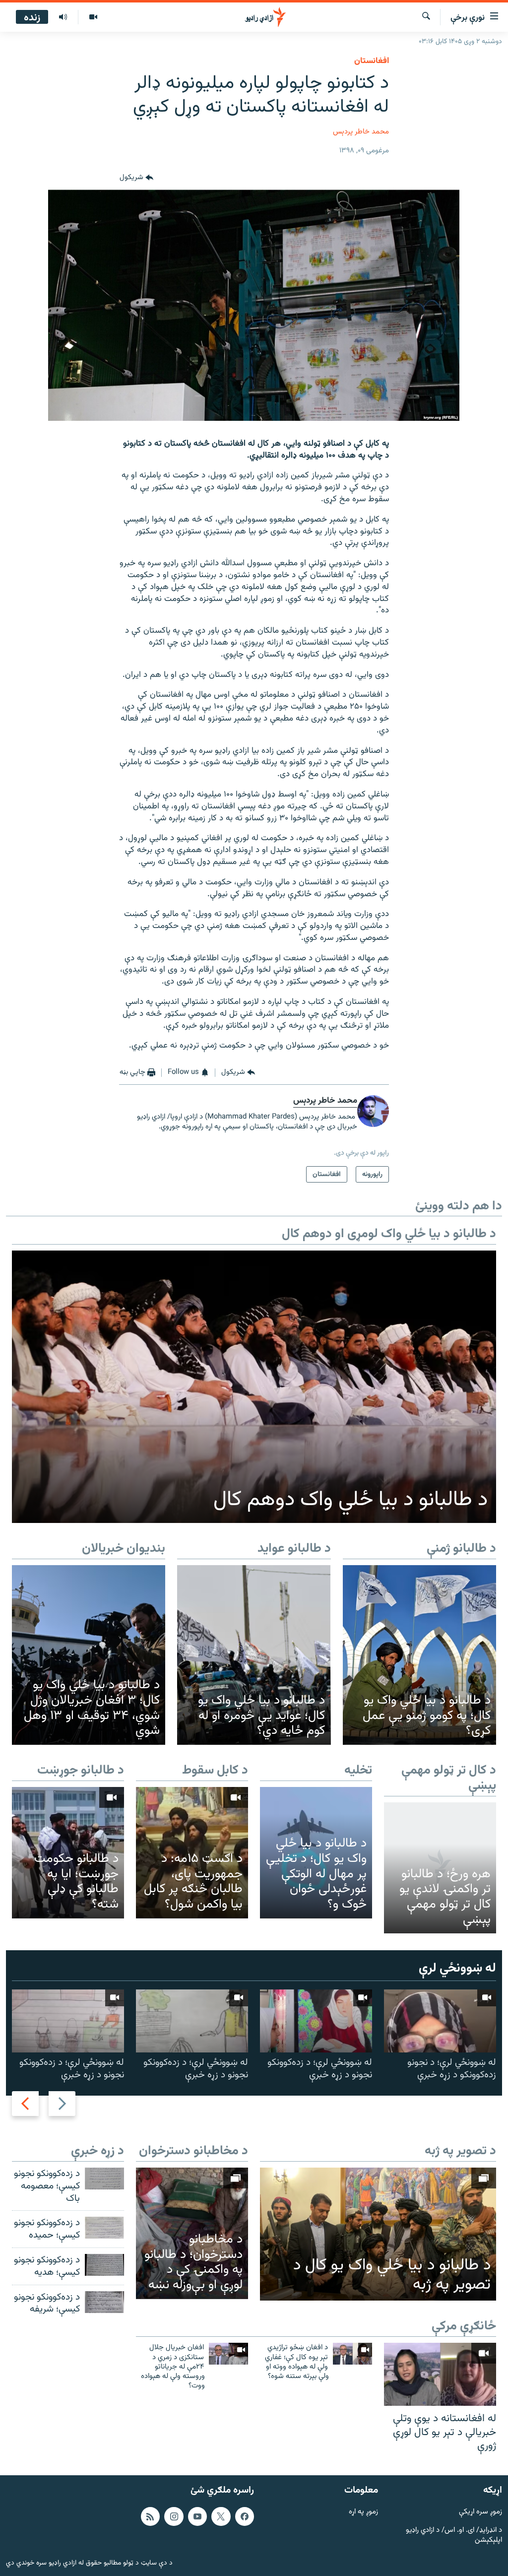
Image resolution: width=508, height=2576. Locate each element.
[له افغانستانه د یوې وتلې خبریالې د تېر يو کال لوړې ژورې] (440, 2374)
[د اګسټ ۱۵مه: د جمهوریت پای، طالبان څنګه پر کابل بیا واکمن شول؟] (192, 1852)
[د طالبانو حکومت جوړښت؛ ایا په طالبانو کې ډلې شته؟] (68, 1852)
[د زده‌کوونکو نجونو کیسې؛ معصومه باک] (104, 2179)
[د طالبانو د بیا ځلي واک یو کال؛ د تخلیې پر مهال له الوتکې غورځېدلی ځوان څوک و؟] (316, 1852)
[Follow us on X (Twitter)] (221, 2516)
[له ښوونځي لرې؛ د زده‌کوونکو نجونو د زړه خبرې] (316, 2021)
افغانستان (372, 61)
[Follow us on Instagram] (174, 2516)
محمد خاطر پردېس (361, 132)
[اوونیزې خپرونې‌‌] (63, 17)
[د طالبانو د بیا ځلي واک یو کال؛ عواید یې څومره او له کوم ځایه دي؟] (254, 1655)
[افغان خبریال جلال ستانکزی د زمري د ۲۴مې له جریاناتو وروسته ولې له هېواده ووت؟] (228, 2354)
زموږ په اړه (363, 2512)
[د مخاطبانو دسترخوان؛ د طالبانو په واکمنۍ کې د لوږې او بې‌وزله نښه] (192, 2233)
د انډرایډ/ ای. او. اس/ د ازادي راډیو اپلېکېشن (454, 2536)
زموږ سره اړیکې (480, 2512)
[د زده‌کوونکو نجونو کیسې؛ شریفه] (104, 2302)
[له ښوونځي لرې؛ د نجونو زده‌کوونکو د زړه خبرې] (440, 2021)
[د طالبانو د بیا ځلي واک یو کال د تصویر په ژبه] (378, 2234)
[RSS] (150, 2516)
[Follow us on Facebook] (245, 2516)
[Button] (136, 178)
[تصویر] (93, 17)
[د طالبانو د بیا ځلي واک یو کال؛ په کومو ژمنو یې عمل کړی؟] (419, 1655)
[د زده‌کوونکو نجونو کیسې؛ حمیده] (104, 2228)
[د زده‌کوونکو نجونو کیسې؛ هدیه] (104, 2265)
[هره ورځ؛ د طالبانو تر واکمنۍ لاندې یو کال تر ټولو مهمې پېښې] (440, 1868)
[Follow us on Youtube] (197, 2516)
